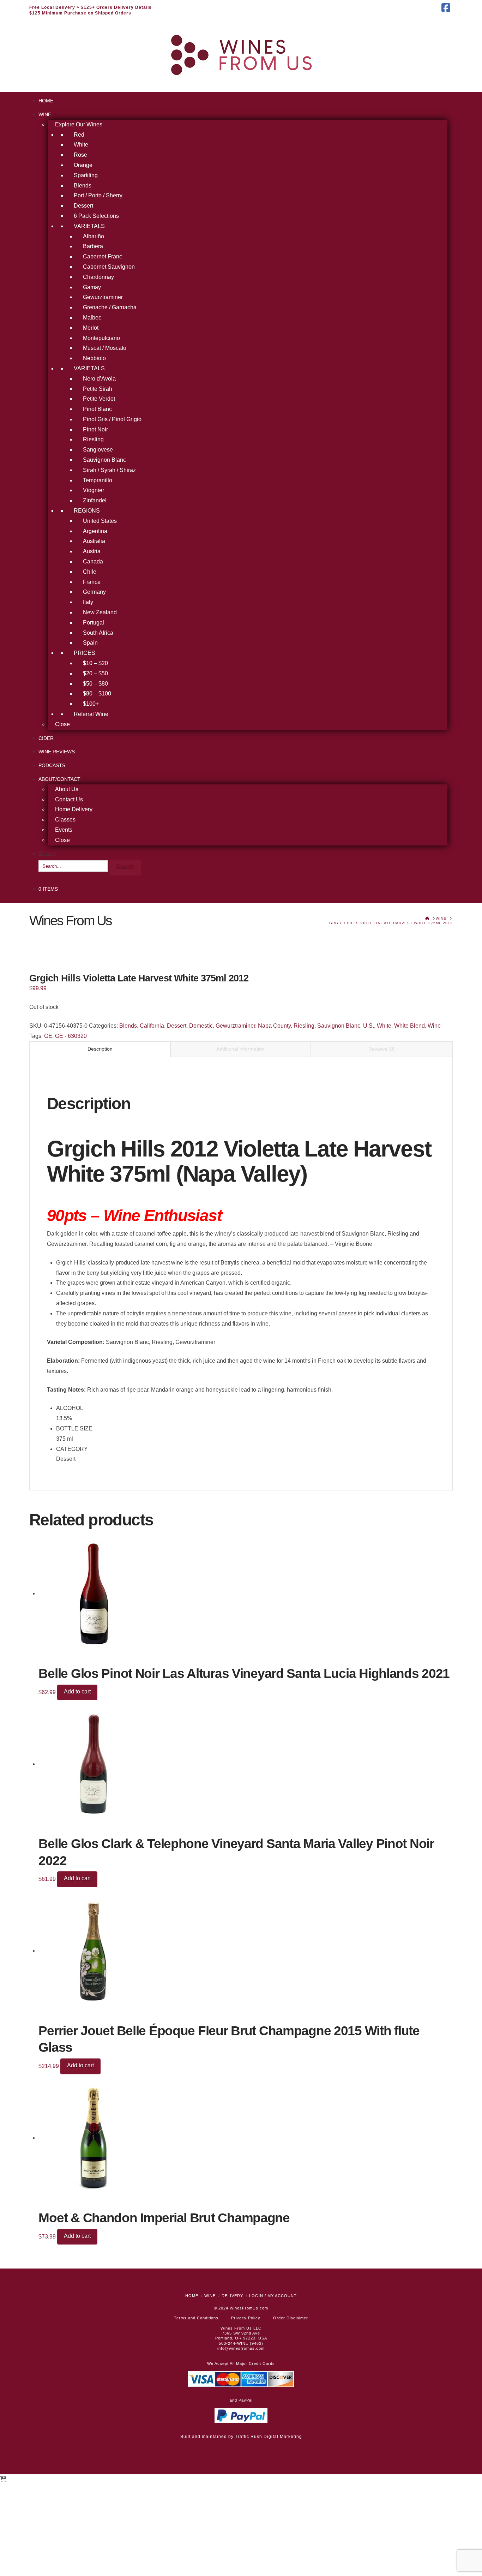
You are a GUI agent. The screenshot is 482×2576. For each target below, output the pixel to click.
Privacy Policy (246, 2318)
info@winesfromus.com (241, 2348)
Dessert (177, 1026)
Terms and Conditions (196, 2318)
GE (48, 1036)
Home (192, 2296)
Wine (434, 1026)
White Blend (409, 1026)
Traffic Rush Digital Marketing (269, 2437)
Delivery (232, 2296)
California (152, 1026)
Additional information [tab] (240, 1049)
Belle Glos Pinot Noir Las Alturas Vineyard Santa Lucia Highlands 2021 (244, 1673)
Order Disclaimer (291, 2318)
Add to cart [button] (77, 1692)
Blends (128, 1026)
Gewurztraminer (235, 1026)
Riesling (304, 1026)
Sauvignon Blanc (339, 1026)
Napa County (274, 1026)
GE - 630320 (71, 1036)
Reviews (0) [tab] (382, 1049)
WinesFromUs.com (249, 2308)
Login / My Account (273, 2296)
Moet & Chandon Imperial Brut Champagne (164, 2218)
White (384, 1026)
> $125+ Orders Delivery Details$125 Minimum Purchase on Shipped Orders (91, 10)
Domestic (201, 1026)
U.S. (369, 1026)
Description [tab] (100, 1049)
